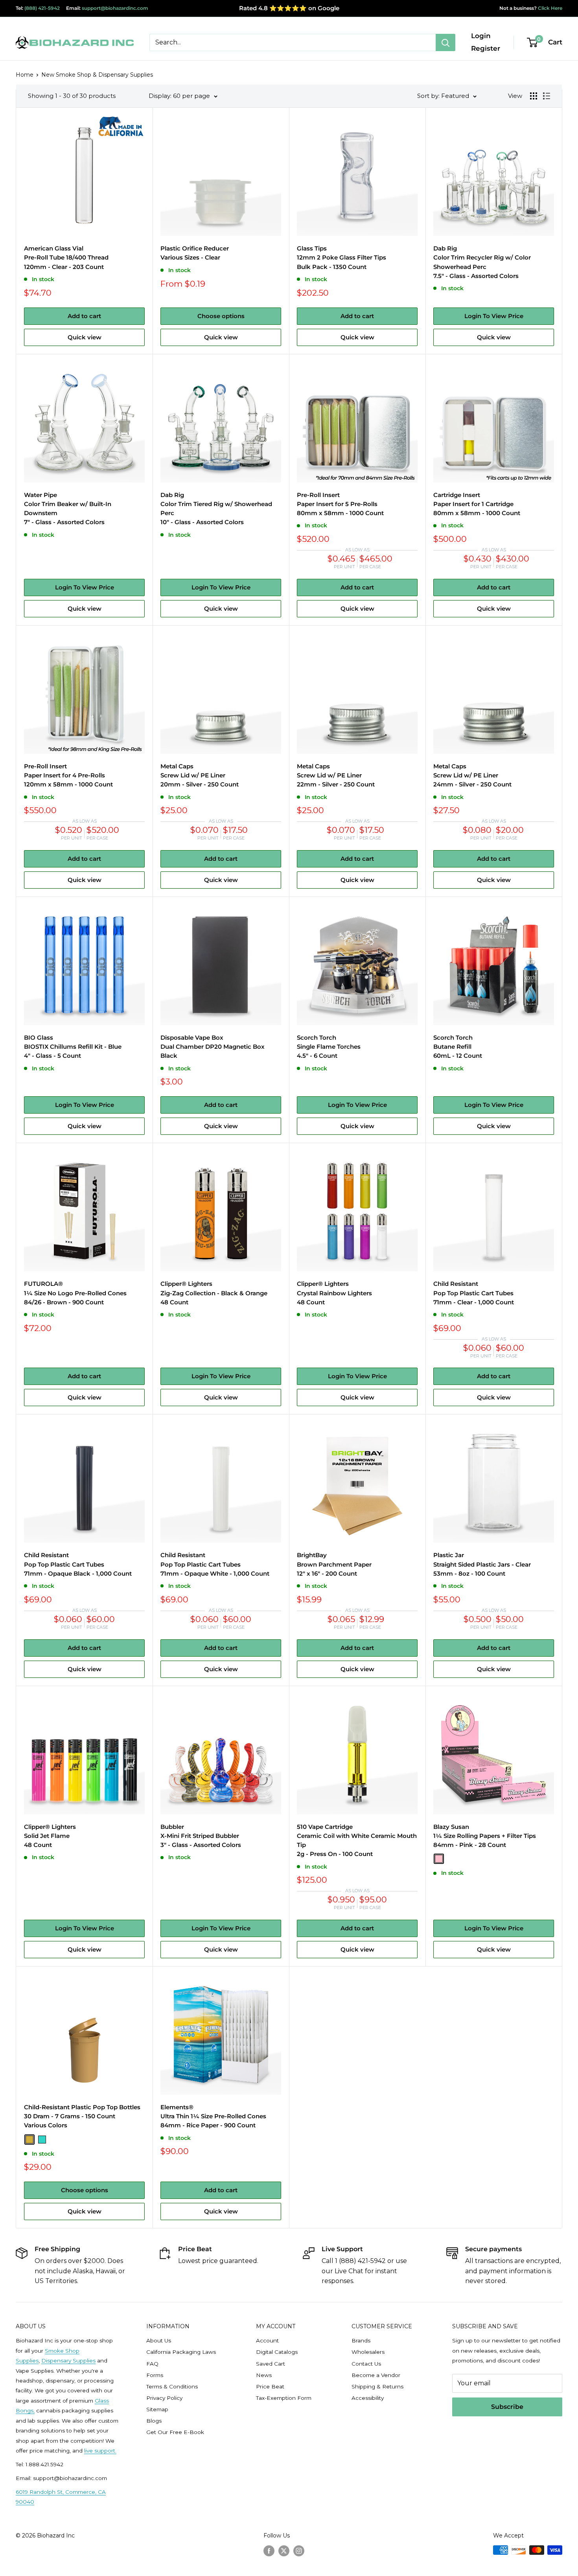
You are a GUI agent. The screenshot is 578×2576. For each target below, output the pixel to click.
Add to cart (84, 316)
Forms (155, 2375)
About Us (159, 2340)
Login (481, 36)
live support (100, 2451)
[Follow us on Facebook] (269, 2551)
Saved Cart (271, 2364)
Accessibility (368, 2398)
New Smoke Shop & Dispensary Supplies (97, 75)
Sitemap (157, 2409)
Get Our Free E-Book (175, 2432)
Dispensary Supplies (68, 2361)
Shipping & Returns (377, 2386)
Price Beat (270, 2386)
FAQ (152, 2364)
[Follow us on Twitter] (284, 2551)
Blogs (154, 2421)
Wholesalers (368, 2352)
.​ (116, 2451)
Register (486, 48)
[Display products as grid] (534, 96)
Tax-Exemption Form (284, 2398)
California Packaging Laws (181, 2352)
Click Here (549, 8)
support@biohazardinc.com (115, 8)
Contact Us (366, 2364)
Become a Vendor (376, 2375)
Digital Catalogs (277, 2352)
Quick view (85, 337)
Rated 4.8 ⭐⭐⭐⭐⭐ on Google (289, 8)
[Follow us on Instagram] (299, 2551)
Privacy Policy (164, 2398)
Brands (361, 2340)
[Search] (445, 42)
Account (267, 2340)
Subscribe (507, 2407)
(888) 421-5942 (42, 8)
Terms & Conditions (172, 2386)
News (264, 2375)
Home (25, 75)
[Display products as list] (547, 96)
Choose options (221, 316)
